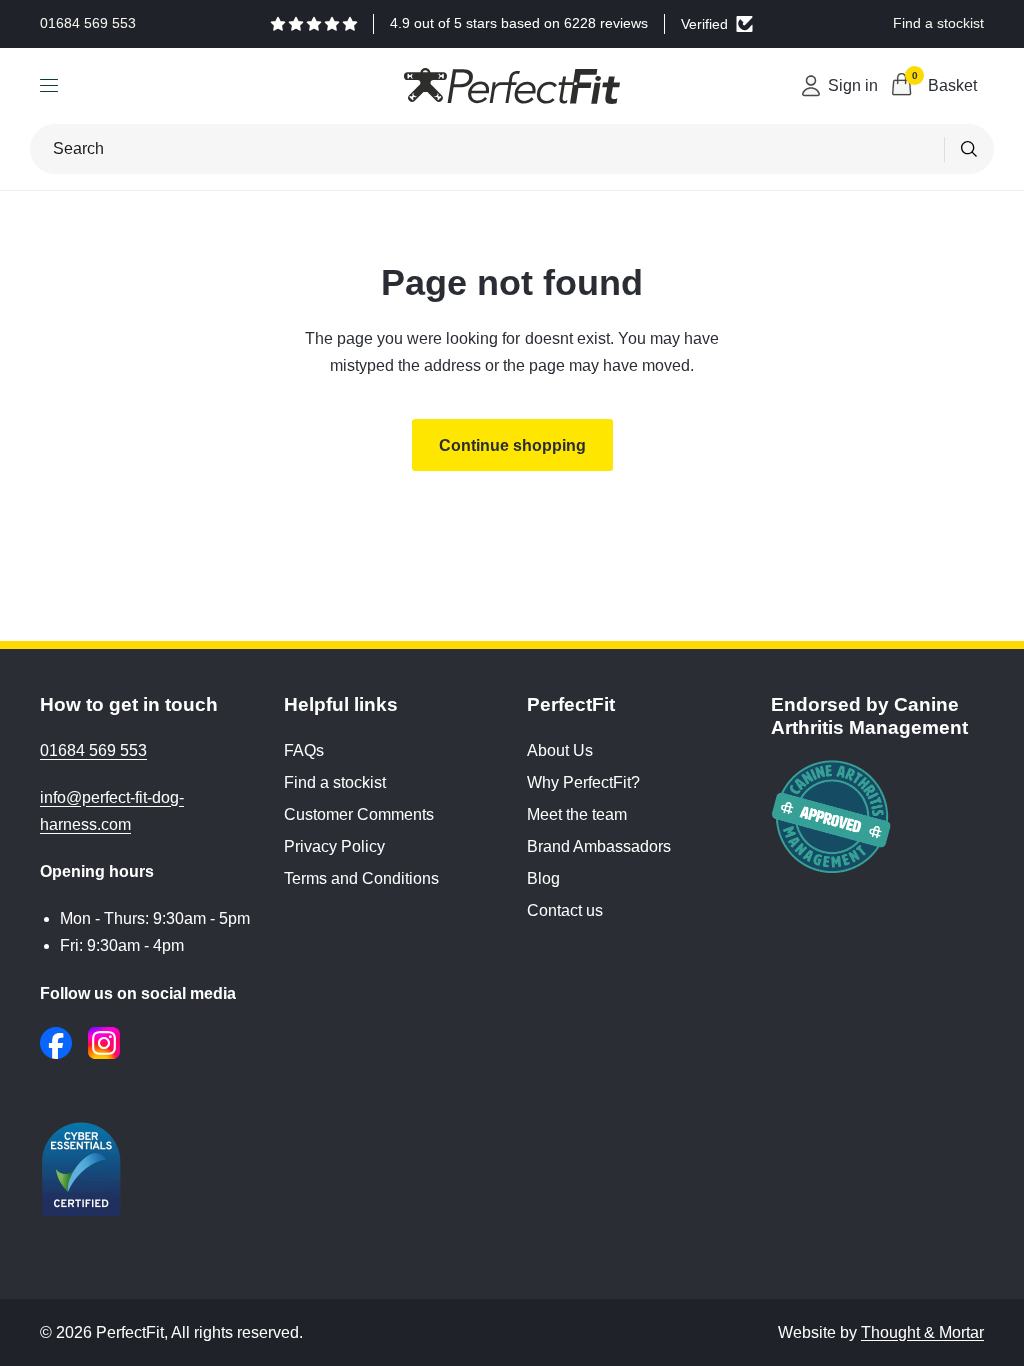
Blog (543, 878)
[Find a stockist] (938, 24)
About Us (560, 750)
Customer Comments (359, 814)
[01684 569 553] (88, 24)
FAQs (304, 750)
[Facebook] (56, 1043)
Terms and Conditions (361, 878)
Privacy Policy (334, 846)
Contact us (565, 910)
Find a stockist (335, 782)
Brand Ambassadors (599, 846)
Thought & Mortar (922, 1332)
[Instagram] (104, 1043)
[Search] (969, 149)
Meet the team (577, 814)
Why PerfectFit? (583, 782)
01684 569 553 (93, 750)
